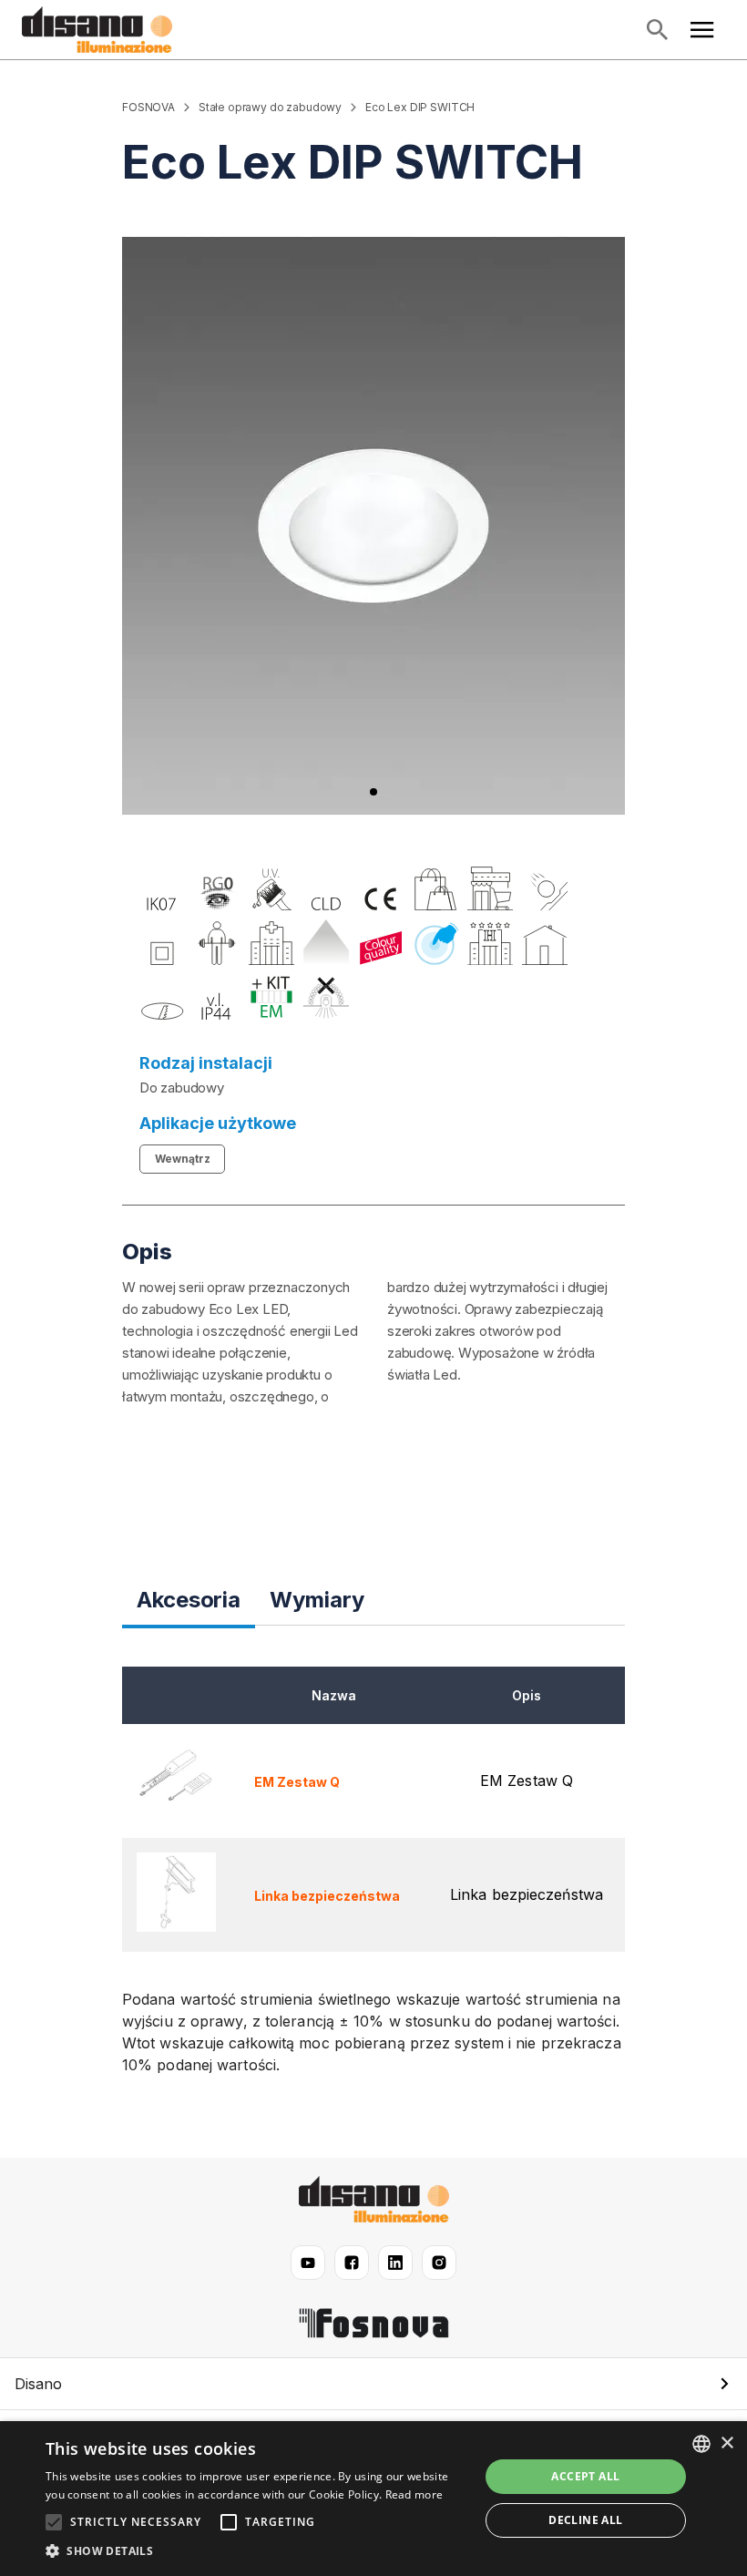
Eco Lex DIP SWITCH (420, 107)
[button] (373, 2384)
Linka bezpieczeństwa (327, 1896)
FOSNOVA (148, 107)
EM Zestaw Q (297, 1782)
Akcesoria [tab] (189, 1600)
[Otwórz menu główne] (702, 30)
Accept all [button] (585, 2476)
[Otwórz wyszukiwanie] (657, 30)
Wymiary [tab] (317, 1600)
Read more (414, 2494)
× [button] (727, 2443)
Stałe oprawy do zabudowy (270, 107)
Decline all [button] (585, 2520)
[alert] (373, 2499)
